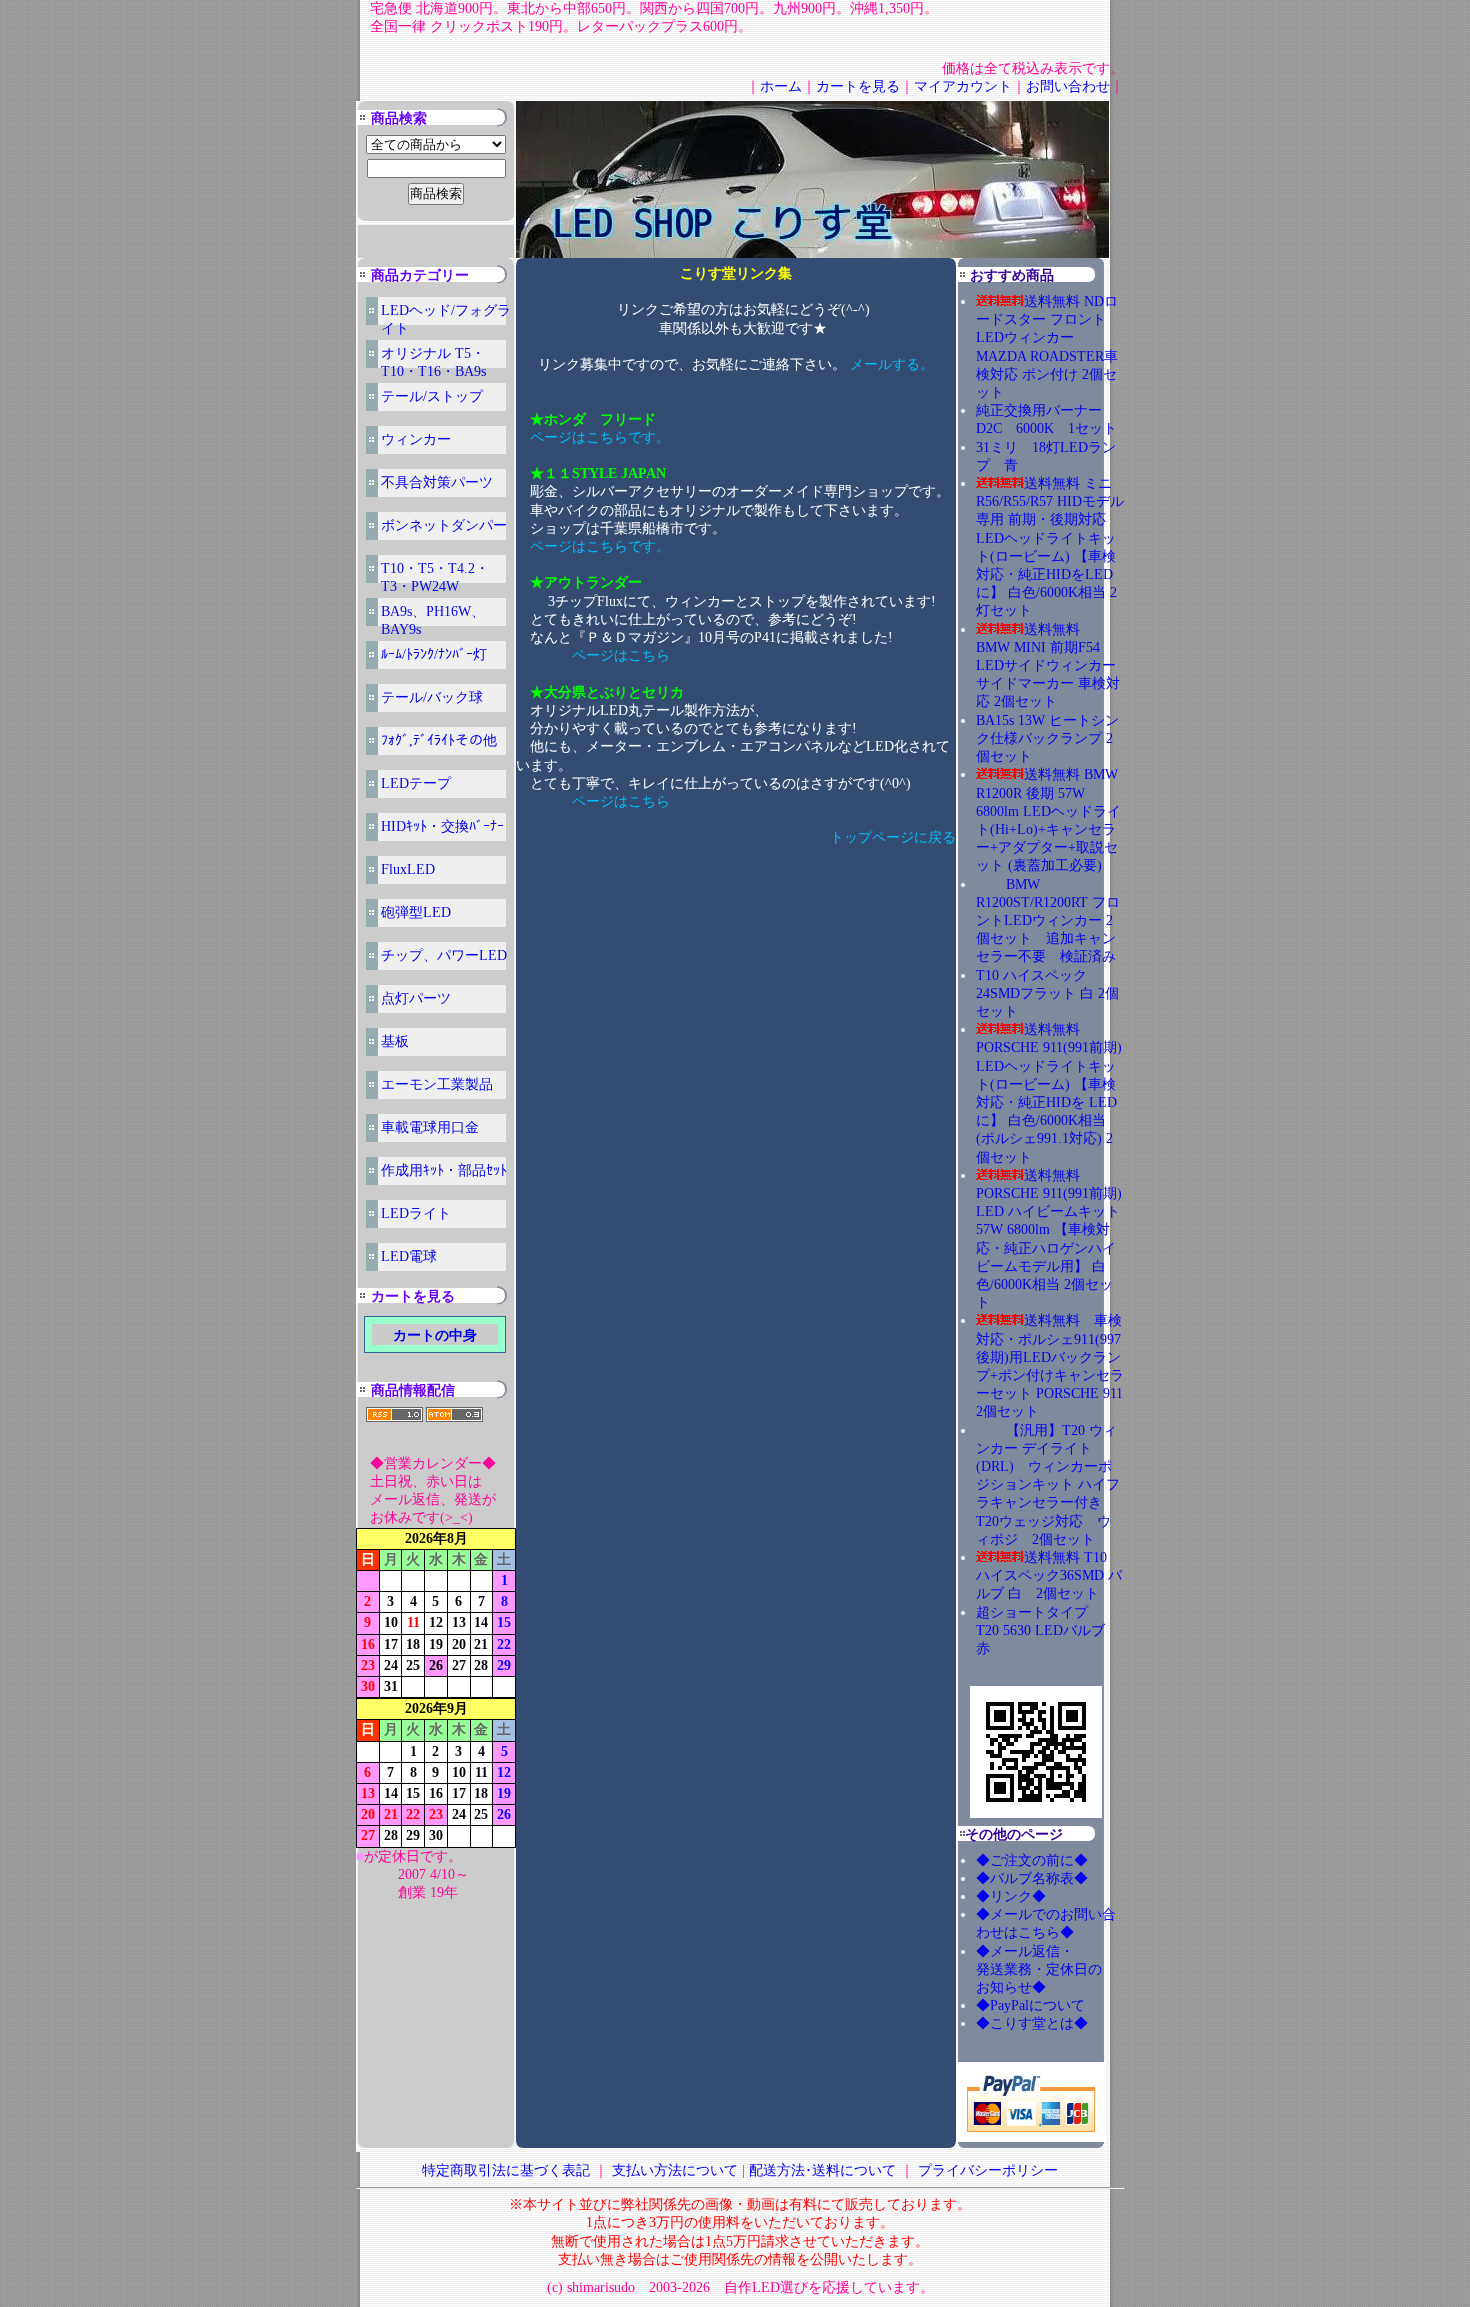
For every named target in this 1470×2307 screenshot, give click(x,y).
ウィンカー (416, 439)
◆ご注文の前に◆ (1032, 1860)
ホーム (781, 86)
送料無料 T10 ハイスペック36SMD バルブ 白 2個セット (1049, 1575)
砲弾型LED (416, 912)
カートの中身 (435, 1335)
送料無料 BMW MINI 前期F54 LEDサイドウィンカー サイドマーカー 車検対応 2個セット (1048, 666)
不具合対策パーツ (437, 482)
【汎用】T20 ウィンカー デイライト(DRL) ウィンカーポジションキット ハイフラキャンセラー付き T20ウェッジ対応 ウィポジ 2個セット (1048, 1485)
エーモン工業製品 (437, 1084)
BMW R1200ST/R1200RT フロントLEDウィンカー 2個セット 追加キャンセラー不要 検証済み (1048, 921)
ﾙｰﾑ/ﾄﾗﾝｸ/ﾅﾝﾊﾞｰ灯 (434, 654)
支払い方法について (675, 2170)
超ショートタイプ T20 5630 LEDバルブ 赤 (1047, 1630)
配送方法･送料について (822, 2170)
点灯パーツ (416, 998)
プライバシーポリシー (988, 2170)
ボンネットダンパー (444, 525)
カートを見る (858, 86)
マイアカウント (963, 86)
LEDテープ (416, 783)
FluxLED (408, 869)
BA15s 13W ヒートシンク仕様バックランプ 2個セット (1047, 738)
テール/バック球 (432, 697)
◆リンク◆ (1011, 1896)
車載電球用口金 (430, 1127)
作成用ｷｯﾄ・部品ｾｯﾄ (444, 1170)
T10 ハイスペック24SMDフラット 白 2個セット (1047, 993)
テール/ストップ (432, 396)
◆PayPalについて (1030, 2005)
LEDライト (416, 1213)
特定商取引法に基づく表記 (506, 2170)
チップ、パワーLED (444, 955)
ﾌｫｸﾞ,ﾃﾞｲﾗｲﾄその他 (439, 740)
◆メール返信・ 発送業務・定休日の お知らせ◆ (1060, 1969)
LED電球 (409, 1256)
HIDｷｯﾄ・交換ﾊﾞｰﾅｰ (442, 826)
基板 (395, 1041)
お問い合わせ (1068, 86)
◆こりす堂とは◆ (1032, 2023)
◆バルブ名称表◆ (1032, 1878)
